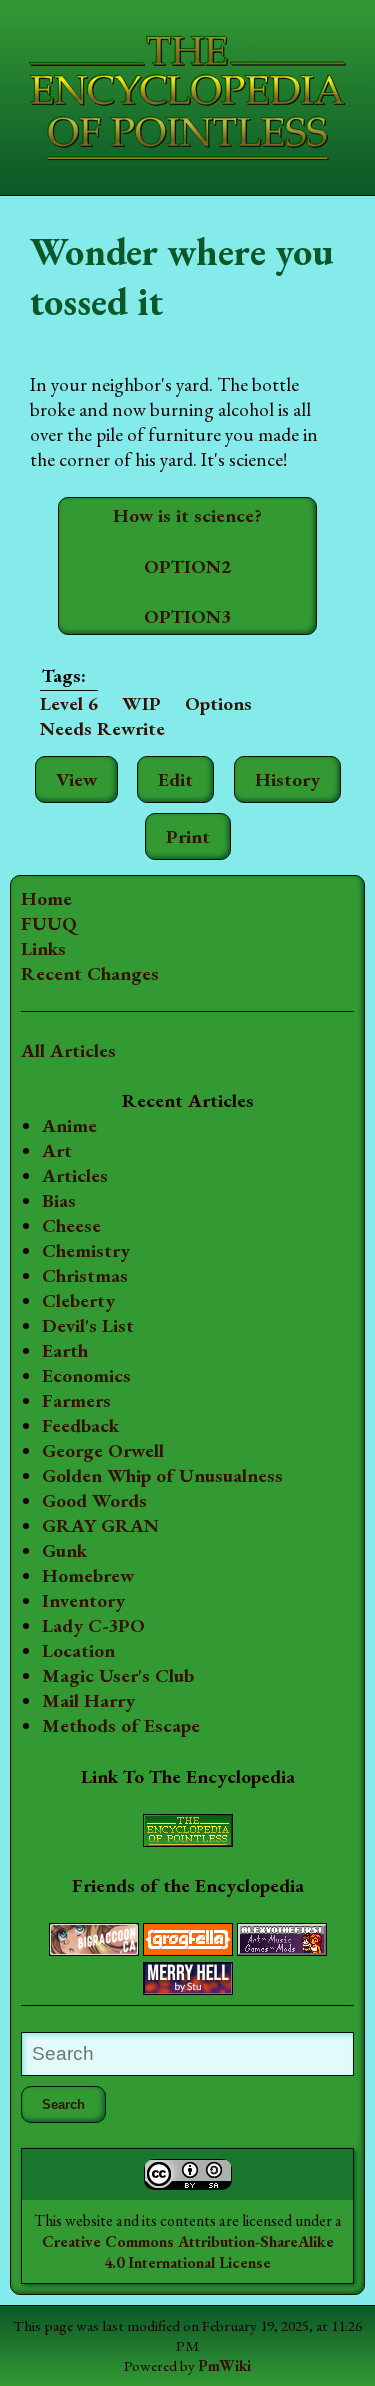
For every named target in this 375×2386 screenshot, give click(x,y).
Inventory (83, 1600)
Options (218, 703)
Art (57, 1150)
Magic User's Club (118, 1675)
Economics (86, 1375)
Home (46, 898)
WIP (141, 703)
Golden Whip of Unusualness (162, 1475)
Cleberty (78, 1300)
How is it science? (187, 515)
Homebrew (88, 1575)
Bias (59, 1200)
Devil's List (88, 1325)
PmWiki (224, 2366)
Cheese (71, 1225)
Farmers (76, 1400)
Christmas (85, 1275)
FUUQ (49, 923)
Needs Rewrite (102, 728)
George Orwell (103, 1450)
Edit (175, 779)
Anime (69, 1125)
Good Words (94, 1500)
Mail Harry (88, 1700)
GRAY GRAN (100, 1525)
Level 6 (69, 703)
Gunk (64, 1550)
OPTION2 (187, 566)
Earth (65, 1350)
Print (188, 836)
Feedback (80, 1425)
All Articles (68, 1050)
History (287, 779)
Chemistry (86, 1250)
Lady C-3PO (93, 1625)
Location (78, 1650)
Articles (75, 1175)
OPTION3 (187, 616)
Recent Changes (90, 973)
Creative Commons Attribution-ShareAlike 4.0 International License (188, 2252)
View (76, 779)
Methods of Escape (121, 1725)
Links (43, 948)
